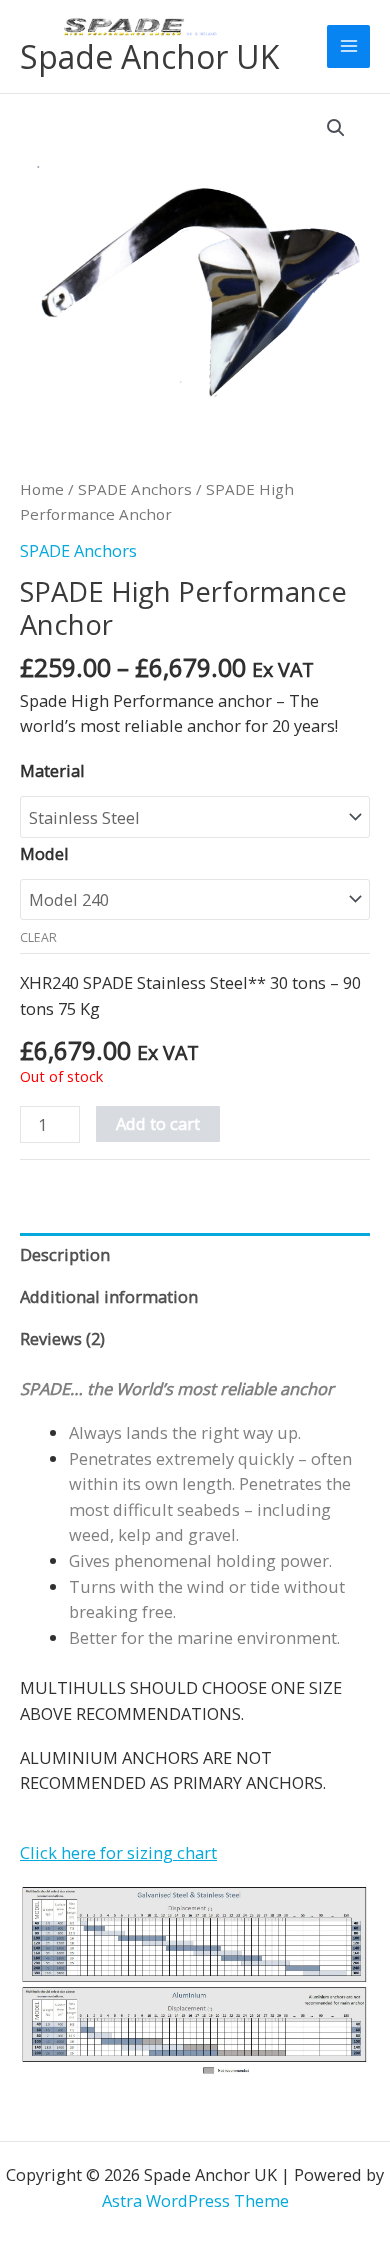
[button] (336, 128)
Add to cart (158, 1123)
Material (52, 770)
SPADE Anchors (135, 489)
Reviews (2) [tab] (62, 1338)
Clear (38, 937)
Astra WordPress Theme (195, 2200)
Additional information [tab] (109, 1296)
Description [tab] (65, 1254)
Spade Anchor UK (149, 56)
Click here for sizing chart (118, 1852)
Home (42, 489)
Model (44, 853)
